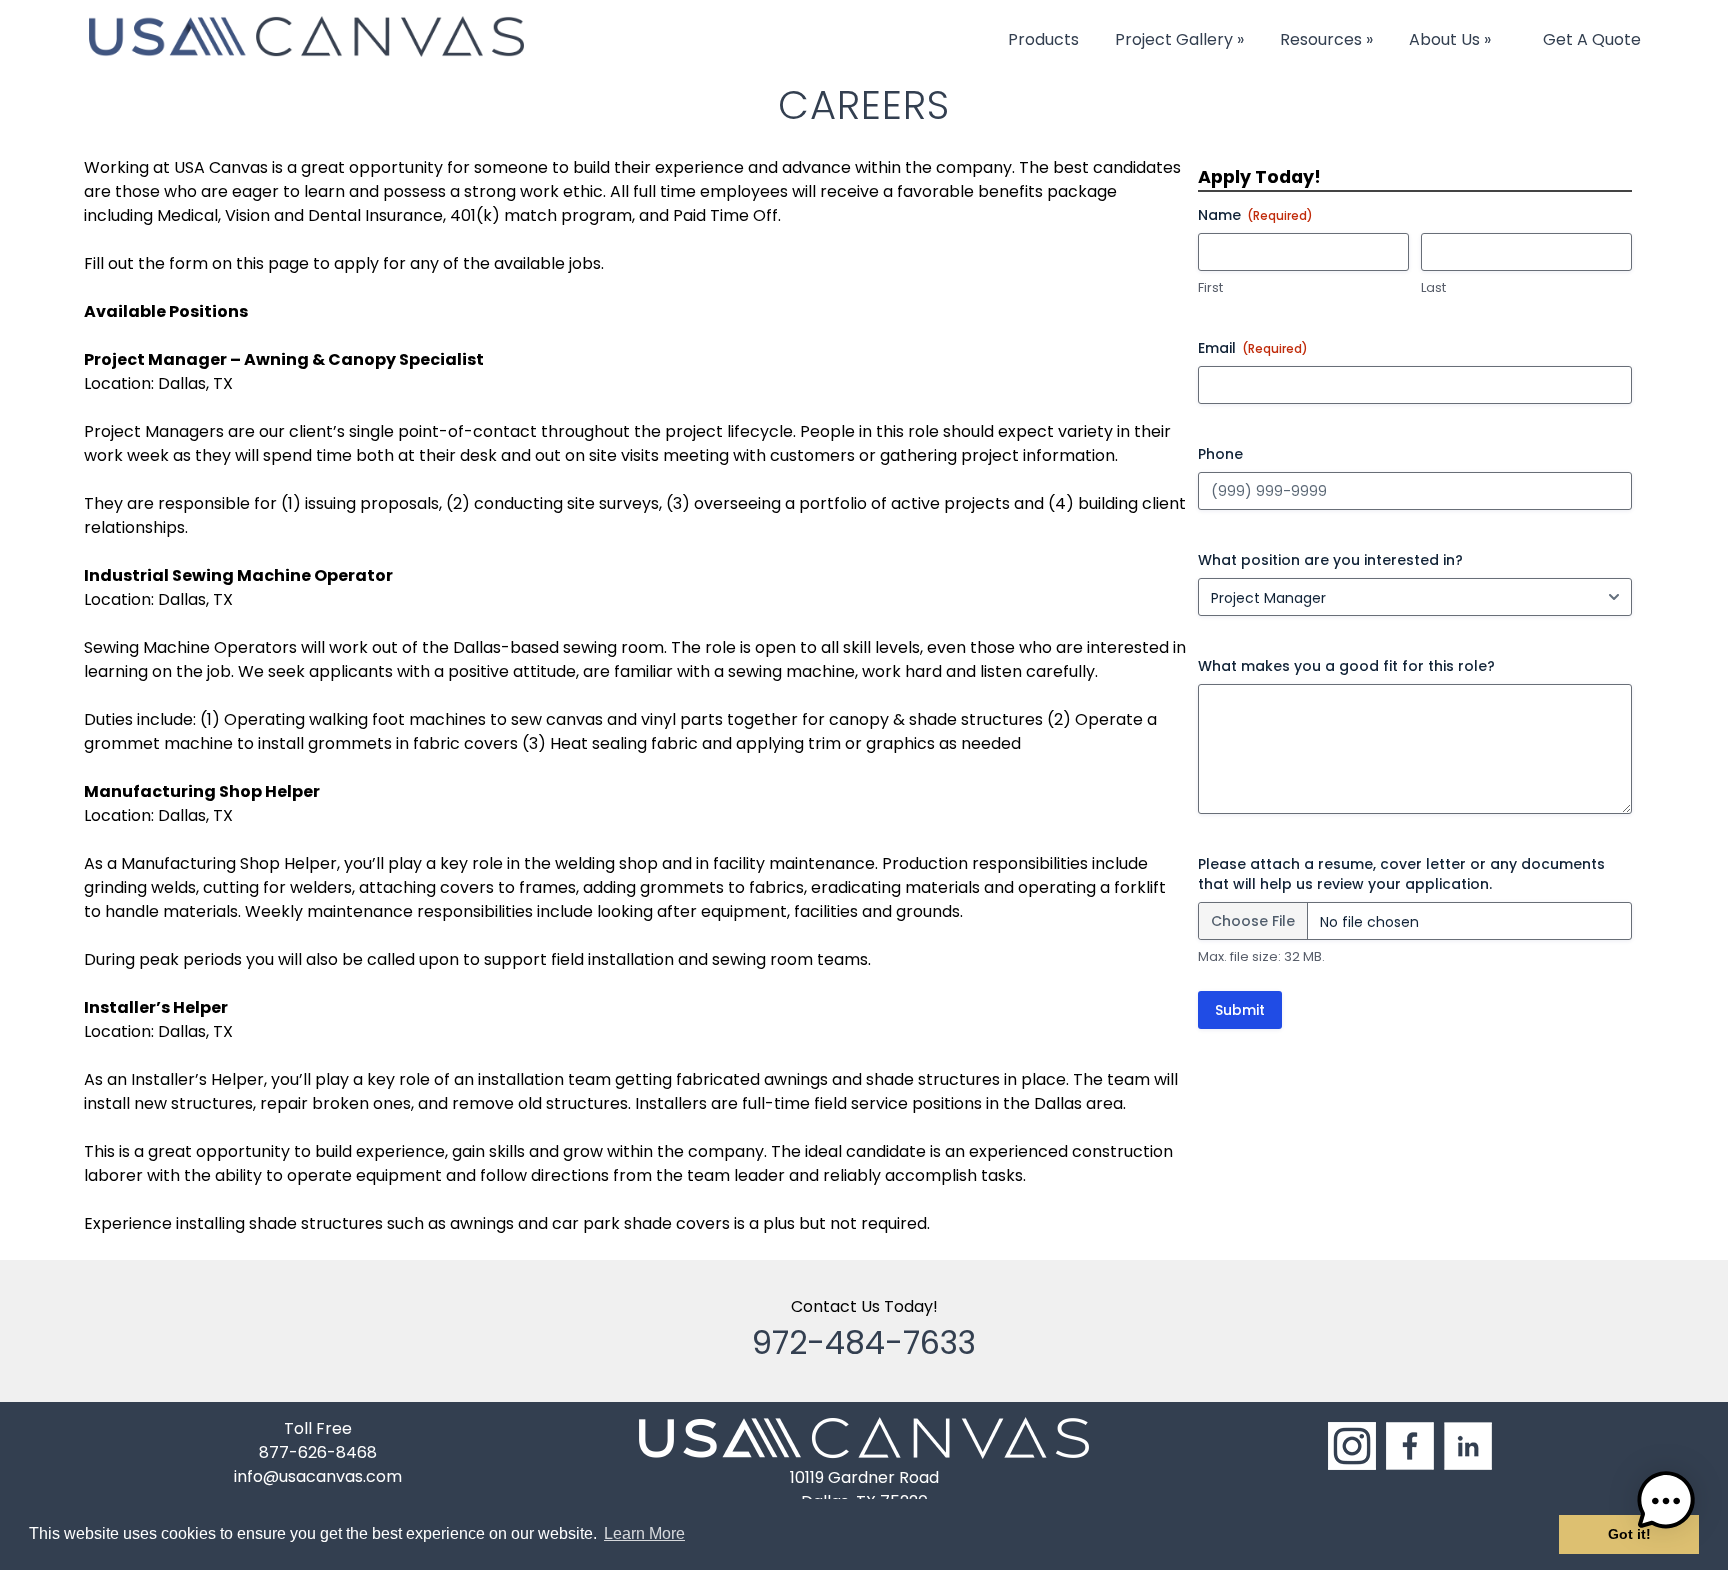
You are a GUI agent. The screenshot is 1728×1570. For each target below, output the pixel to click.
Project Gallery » (1179, 39)
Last (1433, 288)
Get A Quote (1592, 39)
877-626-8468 (318, 1452)
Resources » (1326, 39)
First (1210, 288)
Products (1043, 39)
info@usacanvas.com (318, 1476)
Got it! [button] (1629, 1534)
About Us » (1450, 39)
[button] (1666, 1504)
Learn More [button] (644, 1533)
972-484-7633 (864, 1342)
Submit (1240, 1010)
